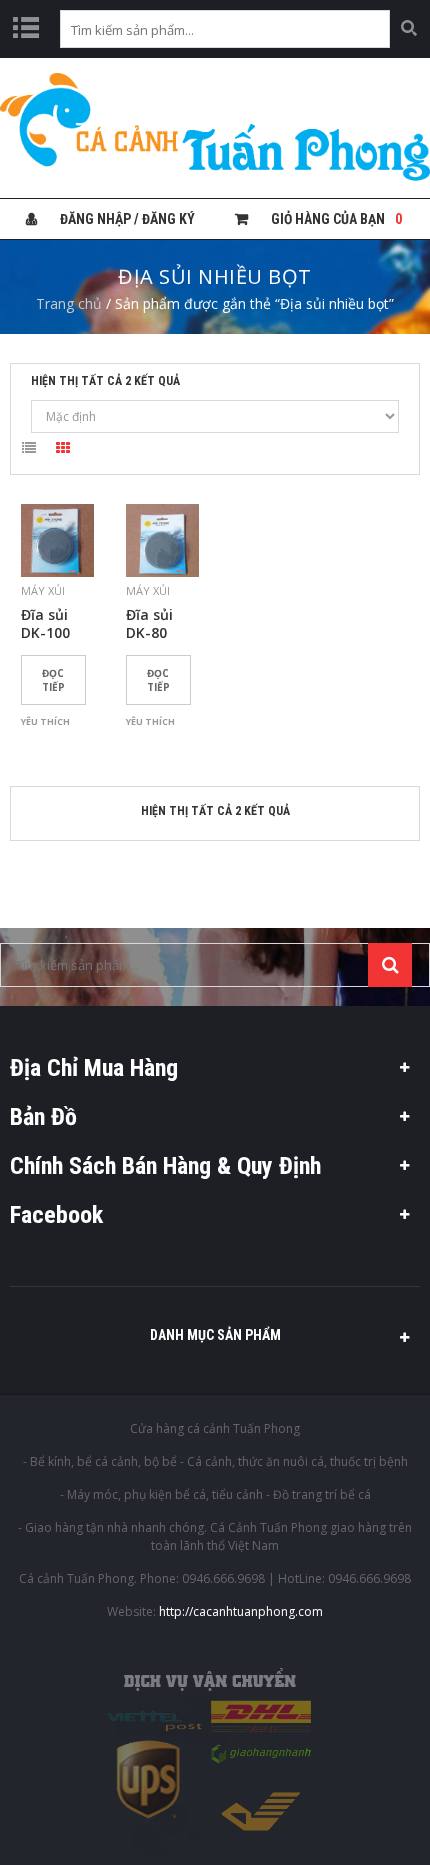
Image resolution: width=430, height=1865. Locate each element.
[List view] (29, 451)
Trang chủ (69, 303)
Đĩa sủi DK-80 (149, 624)
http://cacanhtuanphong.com (241, 1611)
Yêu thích (45, 721)
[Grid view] (63, 451)
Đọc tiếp (53, 680)
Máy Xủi (43, 590)
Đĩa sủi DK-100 (45, 624)
